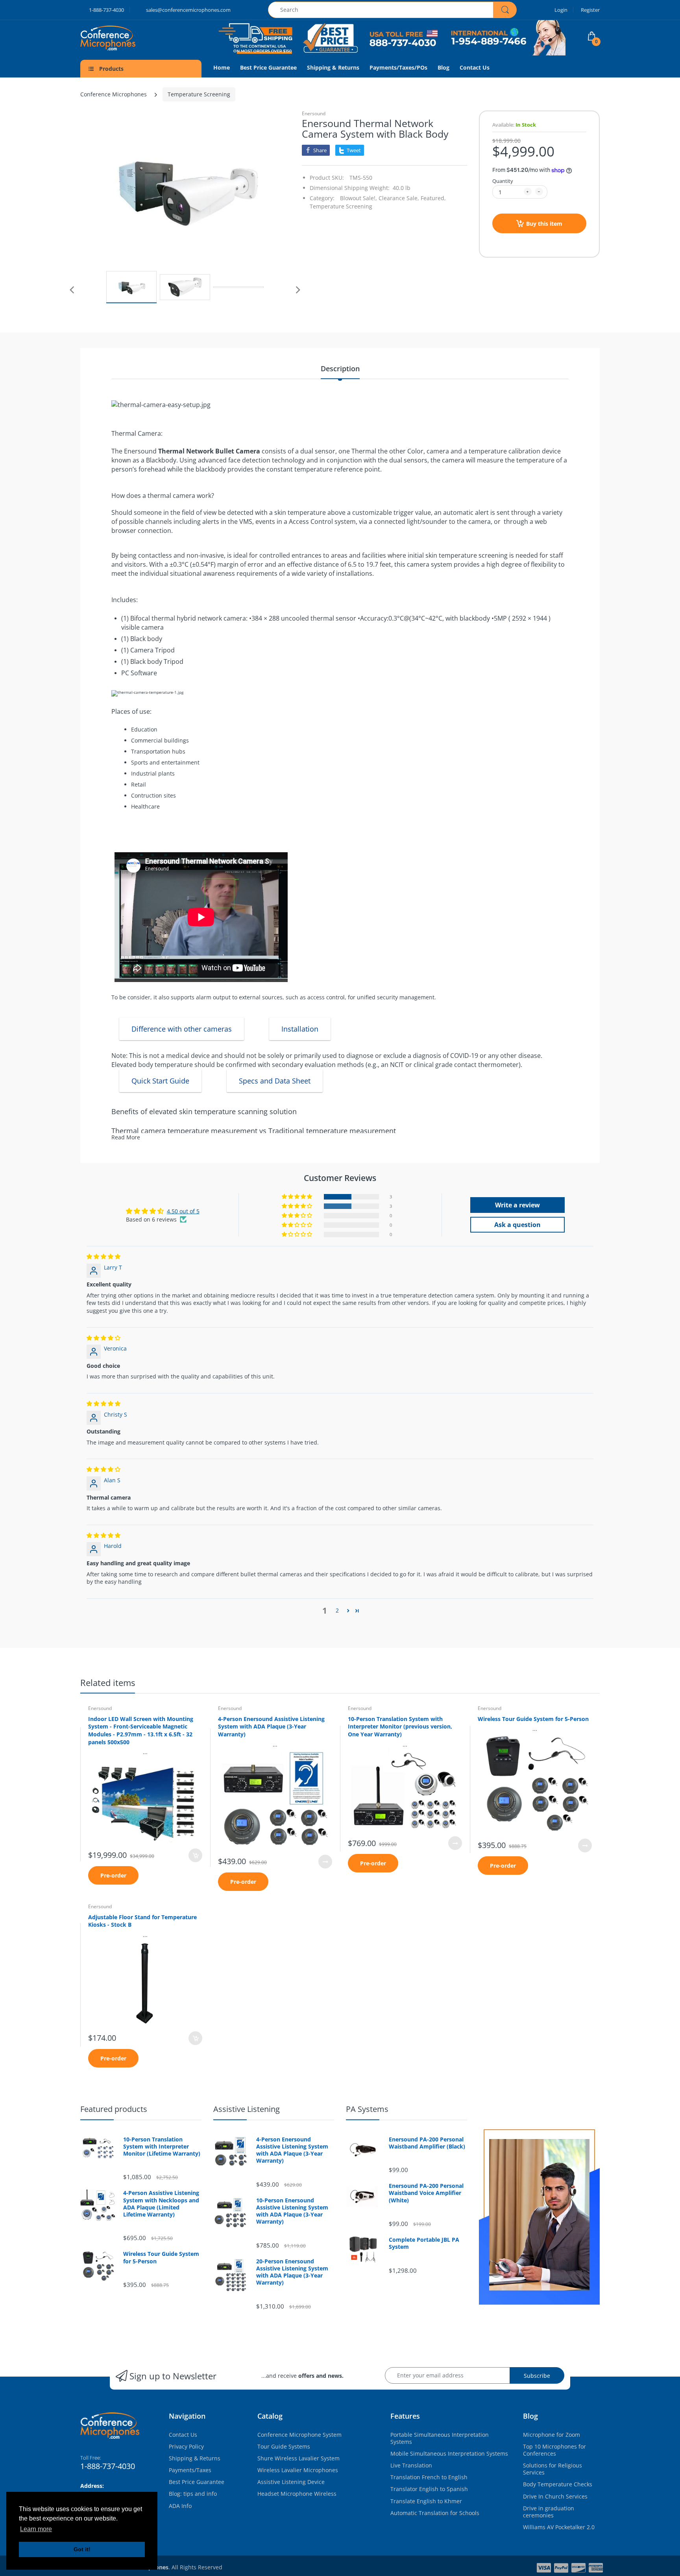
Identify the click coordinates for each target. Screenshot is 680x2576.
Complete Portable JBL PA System (424, 2243)
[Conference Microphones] (116, 38)
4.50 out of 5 (183, 1211)
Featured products (114, 2109)
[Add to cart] (195, 1855)
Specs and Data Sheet (275, 1081)
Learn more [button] (36, 2529)
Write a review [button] (517, 1205)
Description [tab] (340, 369)
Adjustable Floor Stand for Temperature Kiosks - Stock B (142, 1921)
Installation (300, 1029)
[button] (297, 1197)
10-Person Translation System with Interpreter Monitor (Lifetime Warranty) (162, 2147)
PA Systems (367, 2109)
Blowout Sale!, (358, 198)
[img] (103, 1256)
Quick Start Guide (160, 1081)
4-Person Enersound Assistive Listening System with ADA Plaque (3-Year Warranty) (271, 1727)
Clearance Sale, (399, 198)
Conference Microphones (114, 94)
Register (590, 10)
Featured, (433, 198)
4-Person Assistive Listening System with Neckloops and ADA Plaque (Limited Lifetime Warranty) (161, 2204)
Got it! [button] (82, 2549)
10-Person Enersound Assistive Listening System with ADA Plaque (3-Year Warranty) (292, 2211)
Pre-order (113, 1875)
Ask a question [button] (517, 1225)
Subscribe (537, 2376)
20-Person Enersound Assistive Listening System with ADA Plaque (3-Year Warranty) (292, 2272)
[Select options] (325, 1862)
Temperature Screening (199, 94)
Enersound (314, 113)
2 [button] (337, 1610)
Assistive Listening (247, 2109)
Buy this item (544, 224)
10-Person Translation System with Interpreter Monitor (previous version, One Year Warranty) (400, 1727)
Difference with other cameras (182, 1029)
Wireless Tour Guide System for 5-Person (533, 1719)
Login (561, 10)
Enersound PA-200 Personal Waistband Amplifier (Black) (427, 2143)
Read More (126, 1137)
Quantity (503, 181)
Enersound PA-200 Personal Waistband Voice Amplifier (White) (426, 2193)
